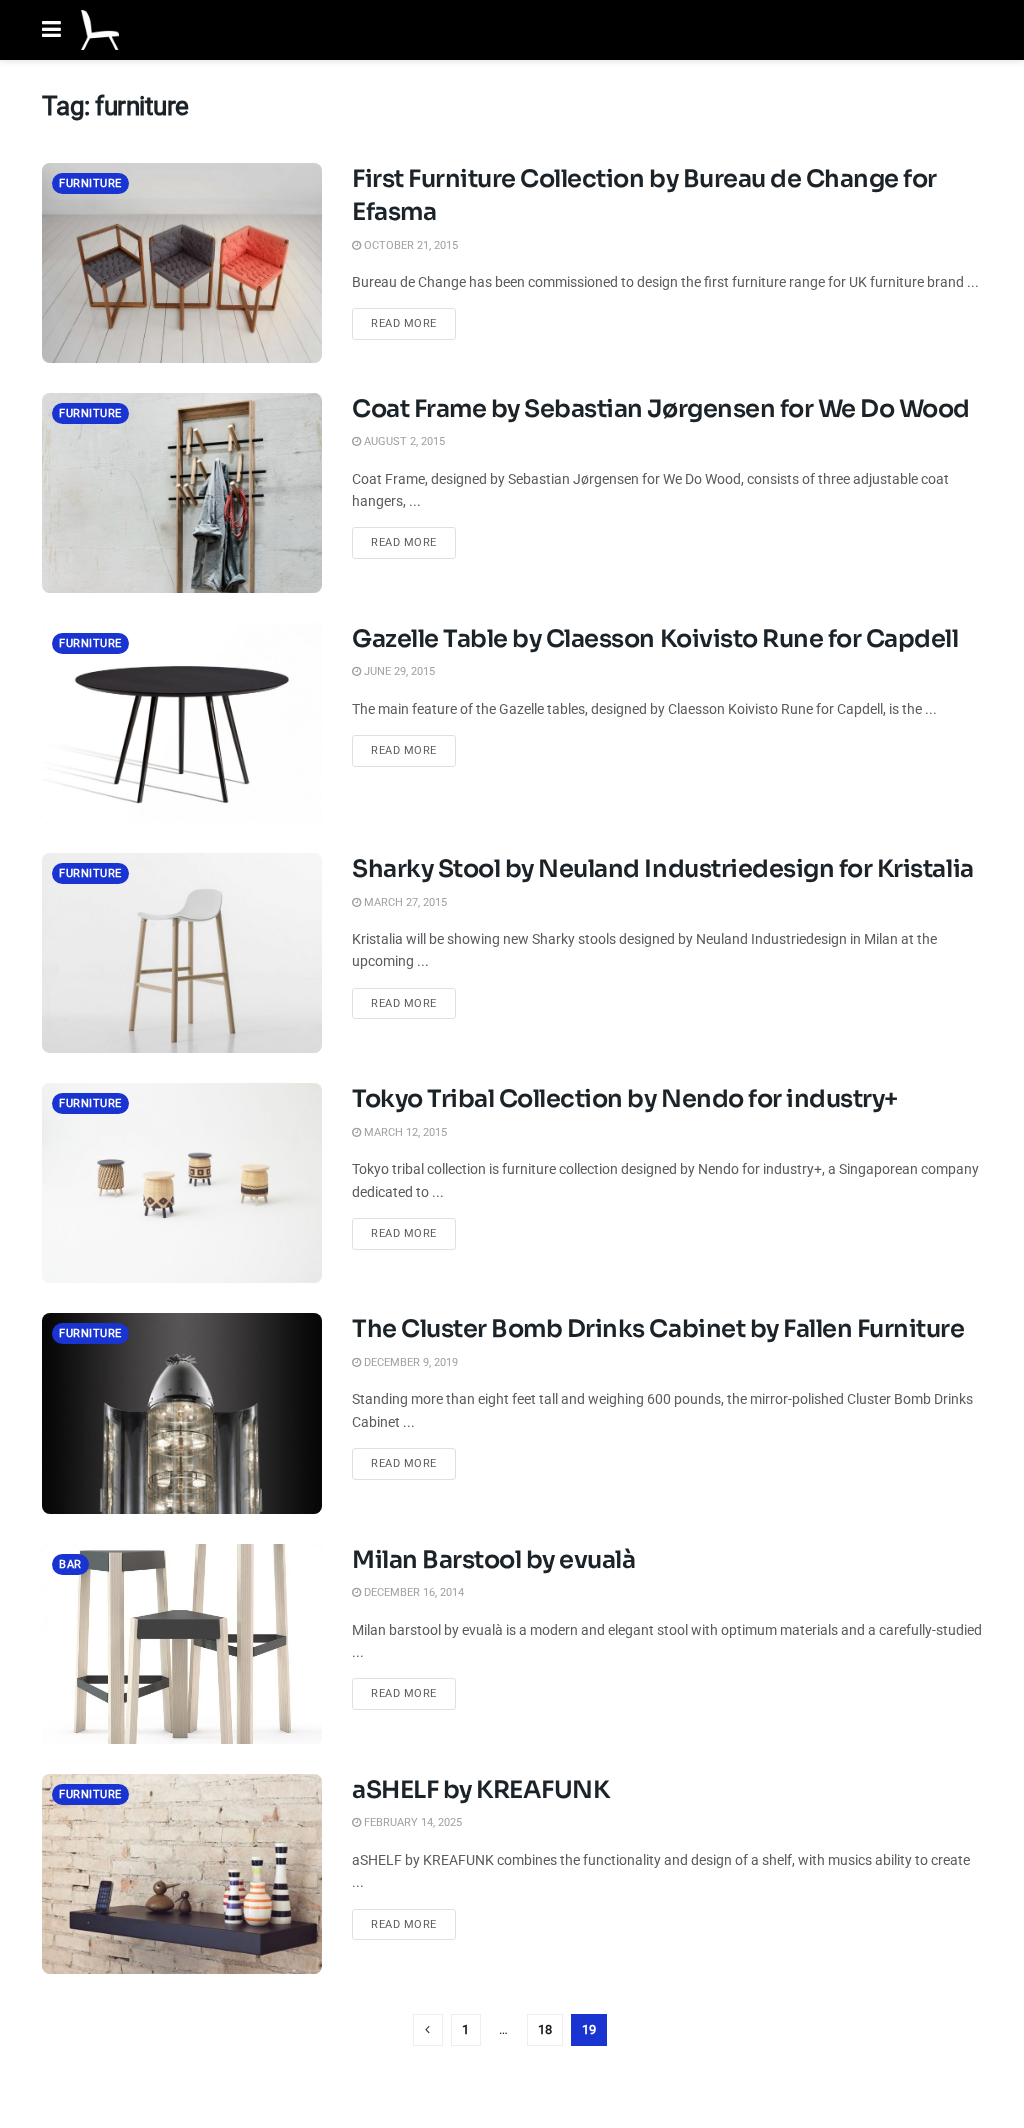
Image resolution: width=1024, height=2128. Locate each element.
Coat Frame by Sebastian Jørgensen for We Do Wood (661, 409)
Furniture (90, 183)
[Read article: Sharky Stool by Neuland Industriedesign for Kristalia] (182, 953)
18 (545, 2029)
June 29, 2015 (398, 671)
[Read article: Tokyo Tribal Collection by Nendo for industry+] (182, 1183)
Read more (413, 323)
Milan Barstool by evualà (493, 1560)
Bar (70, 1564)
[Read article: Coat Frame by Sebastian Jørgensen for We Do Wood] (182, 493)
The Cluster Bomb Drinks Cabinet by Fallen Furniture (658, 1329)
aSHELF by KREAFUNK (480, 1790)
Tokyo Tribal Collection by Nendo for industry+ (625, 1099)
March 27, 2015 (404, 902)
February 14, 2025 (411, 1822)
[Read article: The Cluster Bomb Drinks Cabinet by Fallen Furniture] (182, 1413)
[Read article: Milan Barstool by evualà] (182, 1644)
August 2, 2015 (403, 441)
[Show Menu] (51, 30)
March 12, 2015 (404, 1132)
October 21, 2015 (409, 245)
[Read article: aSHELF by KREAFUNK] (182, 1874)
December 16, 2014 (412, 1592)
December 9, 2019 (409, 1362)
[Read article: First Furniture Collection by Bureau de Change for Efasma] (182, 263)
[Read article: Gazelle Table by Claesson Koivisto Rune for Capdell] (182, 723)
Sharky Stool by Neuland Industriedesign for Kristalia (663, 869)
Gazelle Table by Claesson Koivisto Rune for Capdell (655, 639)
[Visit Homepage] (100, 30)
